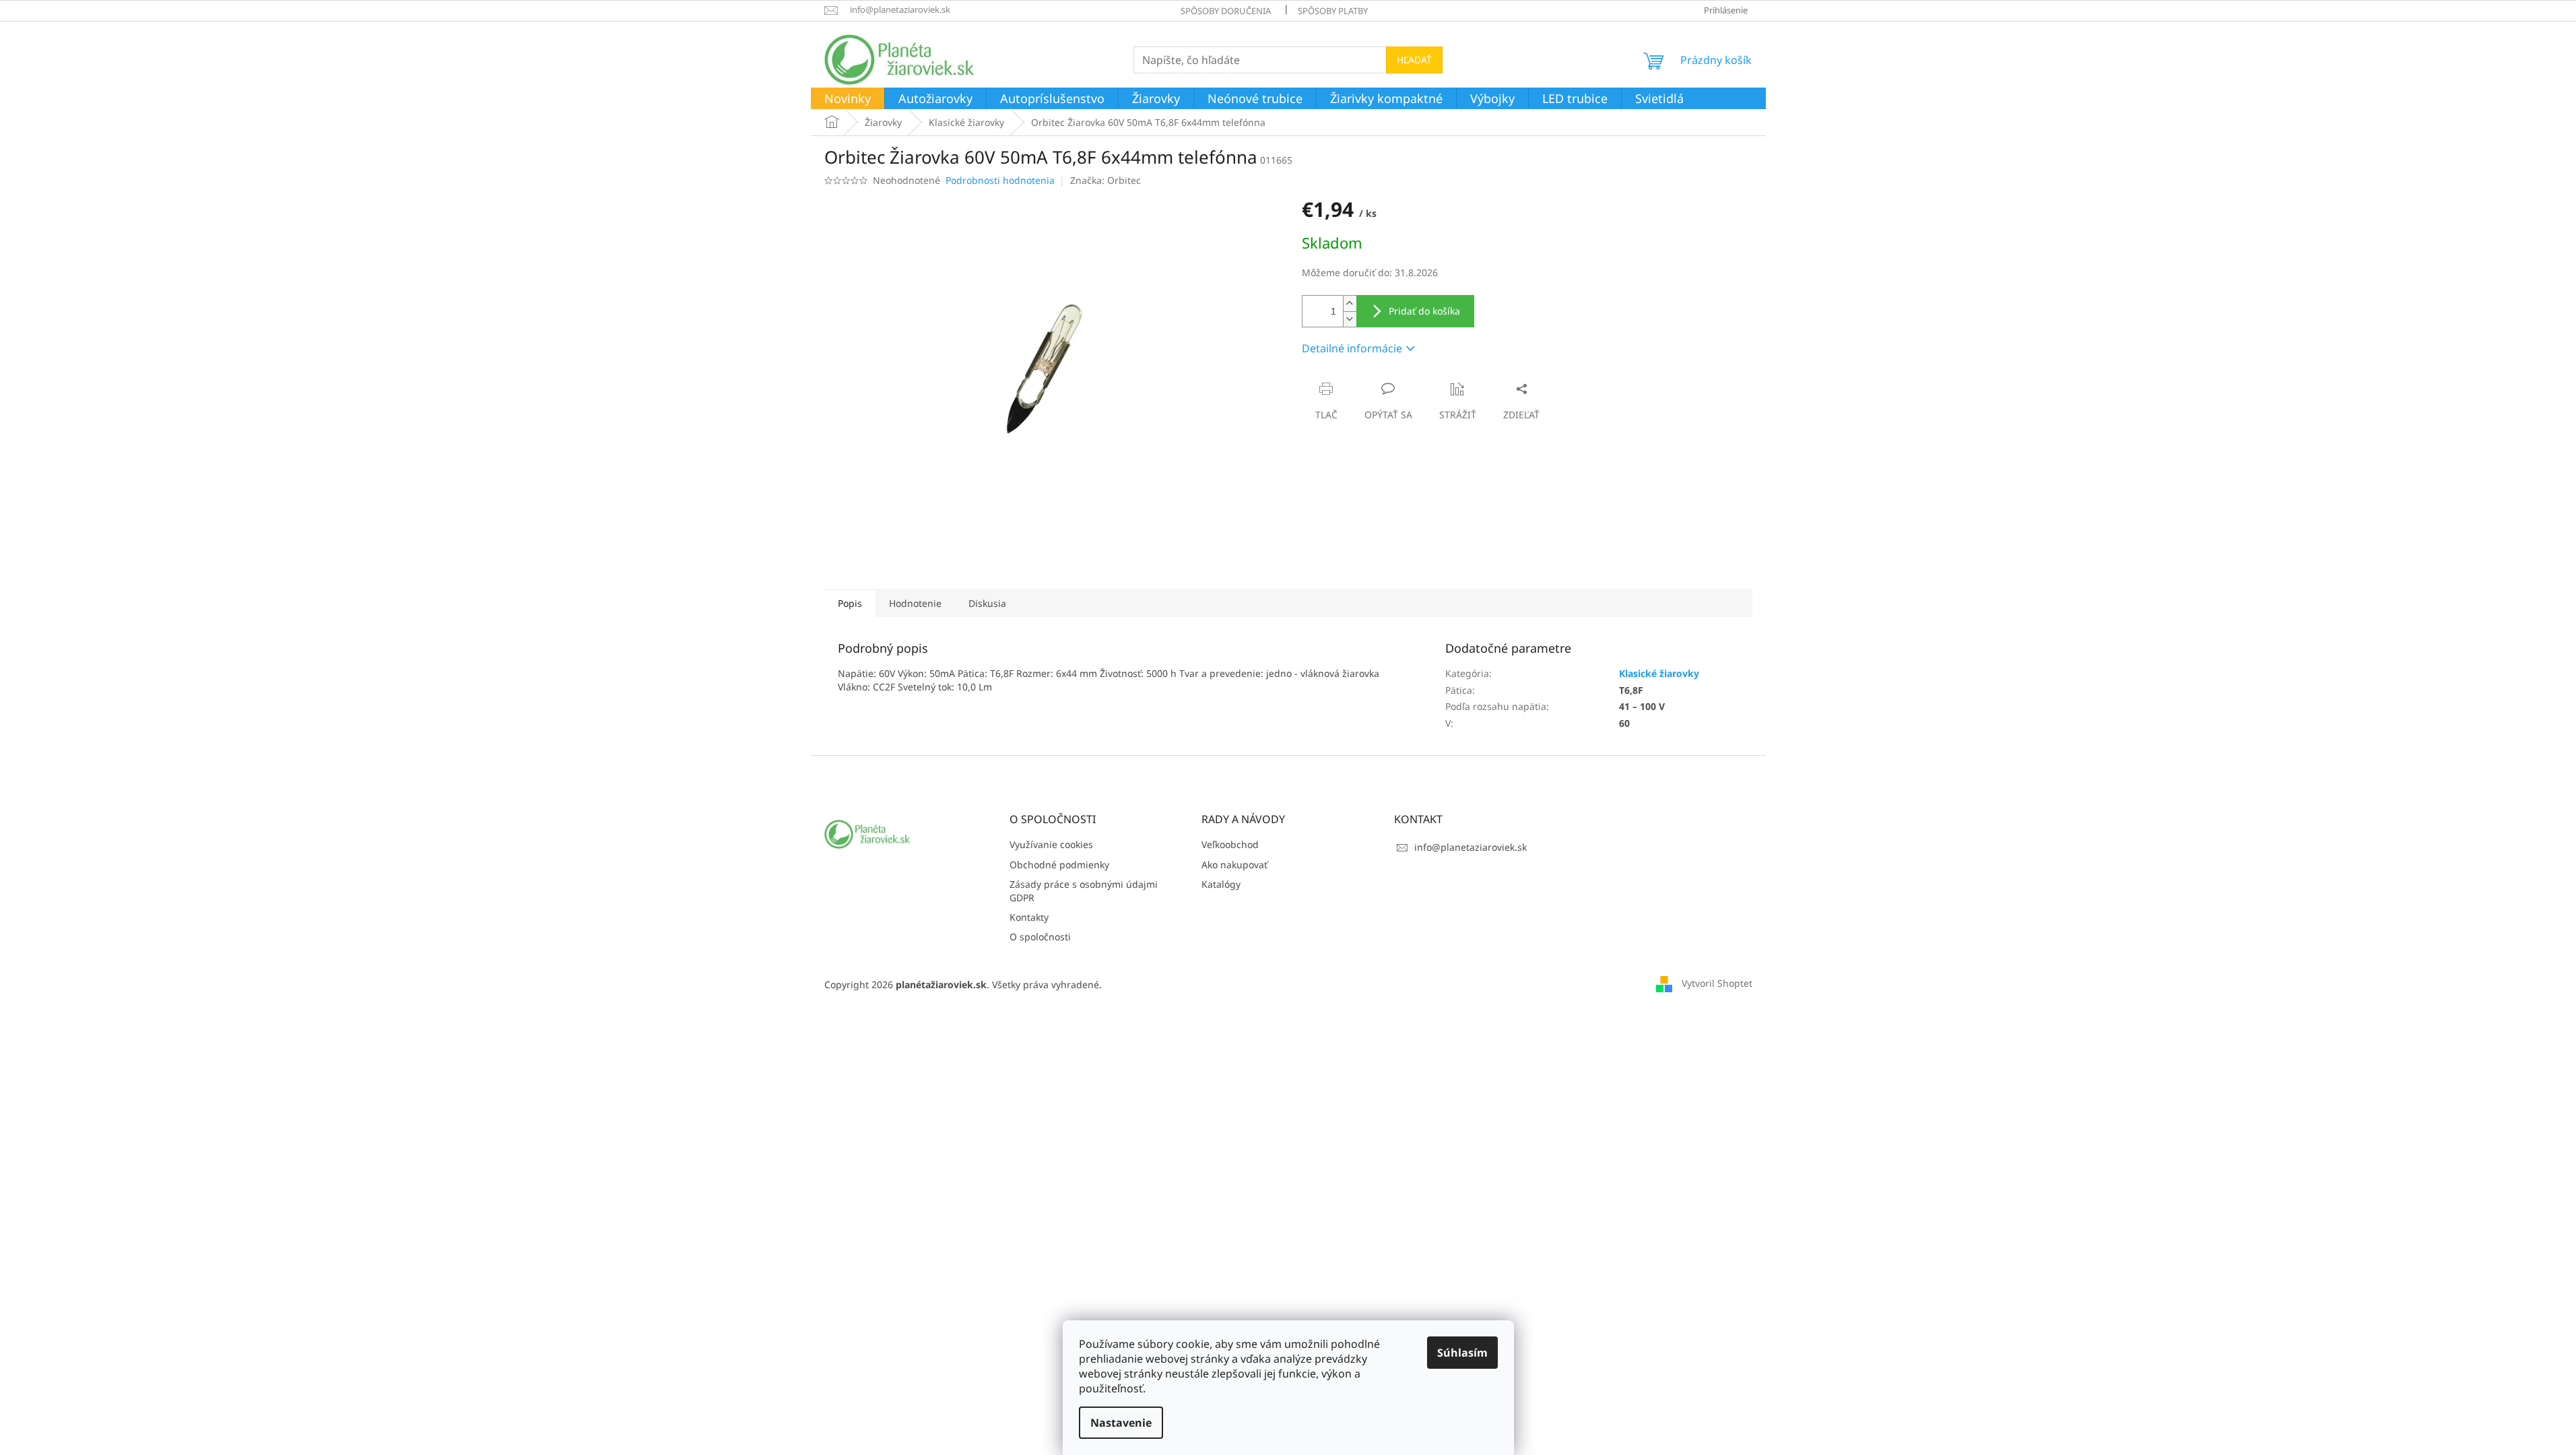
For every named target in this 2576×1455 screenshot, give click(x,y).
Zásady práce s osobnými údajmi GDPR (1084, 891)
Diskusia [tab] (987, 603)
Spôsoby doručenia (1226, 11)
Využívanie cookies (1051, 844)
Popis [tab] (850, 603)
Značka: (1105, 180)
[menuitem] (848, 99)
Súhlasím (1462, 1353)
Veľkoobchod (1230, 844)
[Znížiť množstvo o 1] (1350, 319)
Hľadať (1414, 60)
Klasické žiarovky (1659, 673)
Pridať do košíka (1424, 311)
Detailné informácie (1352, 348)
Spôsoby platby (1333, 11)
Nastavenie (1121, 1423)
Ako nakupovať (1234, 865)
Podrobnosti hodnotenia (1000, 180)
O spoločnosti (1040, 937)
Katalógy (1221, 884)
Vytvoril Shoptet (1717, 983)
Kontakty (1029, 917)
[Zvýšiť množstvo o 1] (1350, 303)
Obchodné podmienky (1059, 865)
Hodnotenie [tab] (915, 603)
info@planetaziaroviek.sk (1471, 847)
